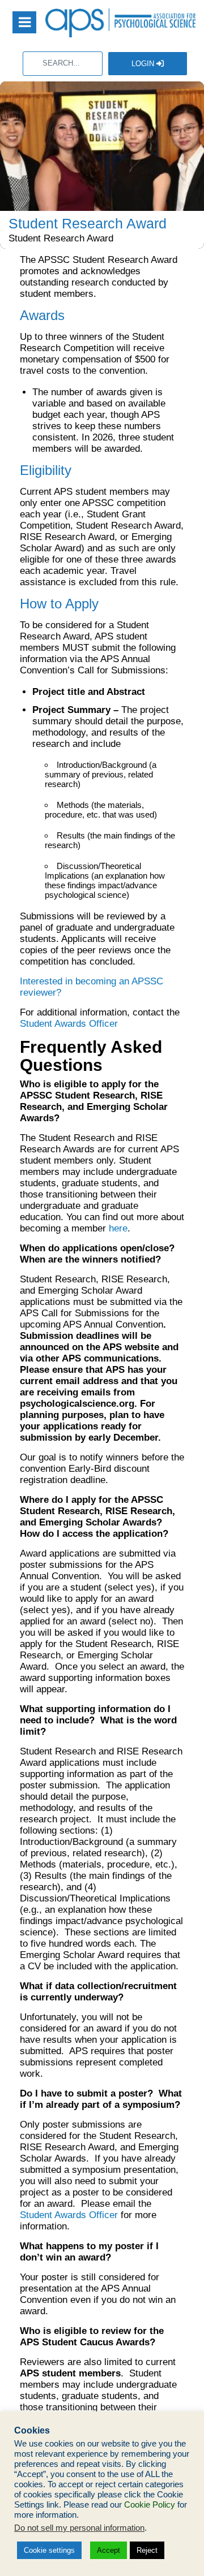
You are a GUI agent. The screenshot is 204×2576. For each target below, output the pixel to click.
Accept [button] (109, 2550)
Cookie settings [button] (49, 2550)
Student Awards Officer (69, 1024)
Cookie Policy (150, 2505)
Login (144, 64)
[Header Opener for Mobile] (24, 22)
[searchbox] (63, 64)
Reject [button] (147, 2550)
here (118, 1228)
